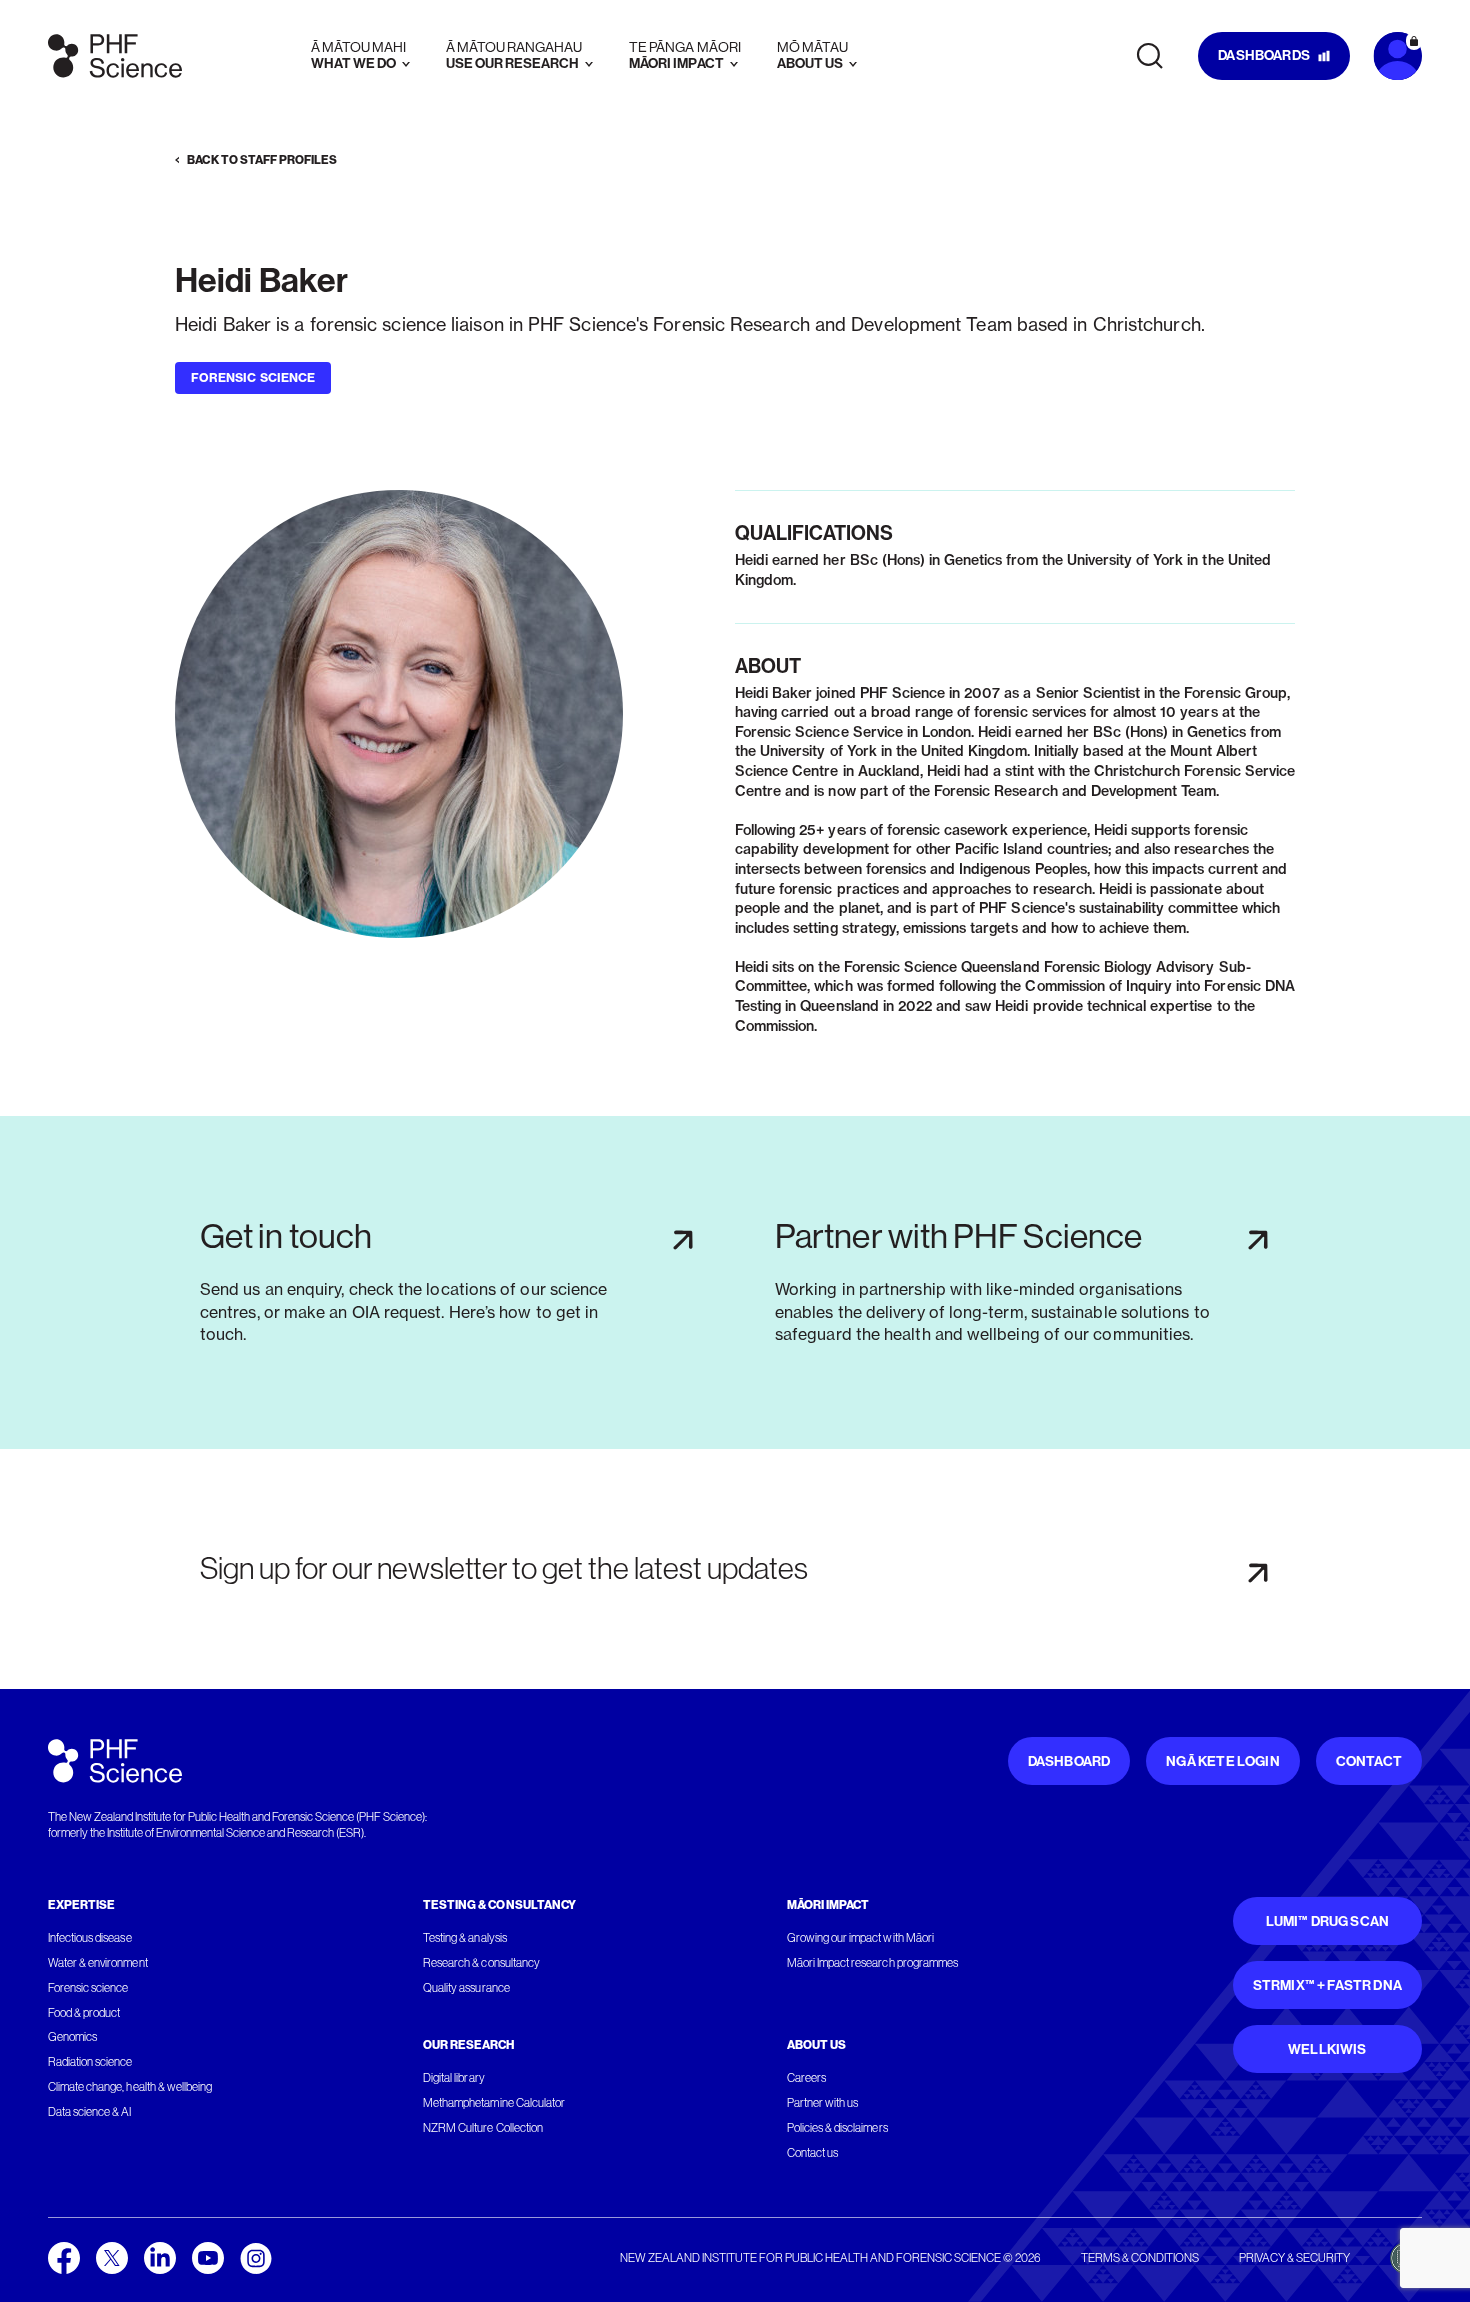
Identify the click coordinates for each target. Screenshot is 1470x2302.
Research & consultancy (481, 1963)
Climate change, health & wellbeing (130, 2087)
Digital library (453, 2078)
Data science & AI (90, 2112)
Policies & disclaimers (837, 2128)
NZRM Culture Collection (483, 2128)
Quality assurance (466, 1988)
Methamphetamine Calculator (494, 2103)
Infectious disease (90, 1938)
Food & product (84, 2013)
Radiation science (90, 2062)
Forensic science (88, 1988)
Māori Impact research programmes (872, 1963)
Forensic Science (253, 377)
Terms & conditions (1140, 2258)
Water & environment (98, 1963)
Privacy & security (1294, 2258)
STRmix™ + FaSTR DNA (1327, 1985)
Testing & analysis (465, 1938)
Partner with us (822, 2103)
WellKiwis (1327, 2049)
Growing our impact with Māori (860, 1938)
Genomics (72, 2037)
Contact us (812, 2153)
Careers (806, 2078)
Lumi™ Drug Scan (1328, 1921)
